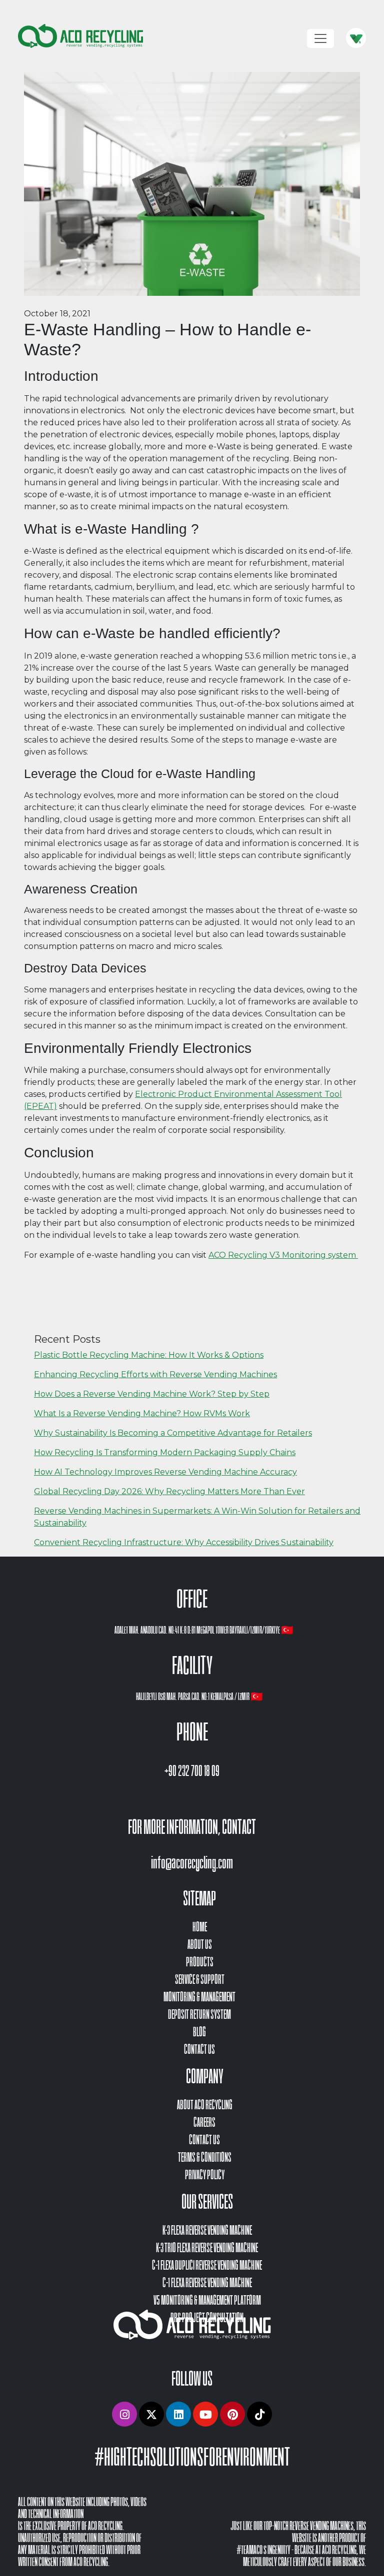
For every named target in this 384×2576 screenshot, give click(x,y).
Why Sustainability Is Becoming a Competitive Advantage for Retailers (173, 1433)
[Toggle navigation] (320, 38)
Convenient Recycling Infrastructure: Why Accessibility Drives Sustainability (184, 1542)
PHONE (192, 1732)
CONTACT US (199, 2050)
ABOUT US (200, 1945)
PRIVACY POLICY (205, 2175)
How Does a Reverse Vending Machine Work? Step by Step (152, 1394)
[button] (124, 2414)
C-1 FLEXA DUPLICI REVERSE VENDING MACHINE (207, 2265)
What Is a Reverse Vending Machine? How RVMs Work (142, 1413)
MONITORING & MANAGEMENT (199, 1997)
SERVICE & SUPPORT (200, 1980)
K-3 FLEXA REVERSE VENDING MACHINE (207, 2230)
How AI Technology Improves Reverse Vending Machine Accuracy (165, 1472)
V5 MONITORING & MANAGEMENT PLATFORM (207, 2300)
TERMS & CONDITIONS (205, 2157)
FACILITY (192, 1666)
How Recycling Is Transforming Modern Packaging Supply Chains (165, 1452)
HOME (200, 1927)
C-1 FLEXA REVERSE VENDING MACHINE (207, 2283)
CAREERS (204, 2123)
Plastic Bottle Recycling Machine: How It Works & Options (149, 1355)
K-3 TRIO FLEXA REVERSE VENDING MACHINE (207, 2248)
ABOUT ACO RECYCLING (205, 2105)
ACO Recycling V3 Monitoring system (283, 1255)
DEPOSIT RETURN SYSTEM (199, 2015)
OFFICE (192, 1599)
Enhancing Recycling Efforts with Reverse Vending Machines (155, 1374)
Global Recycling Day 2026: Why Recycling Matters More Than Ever (169, 1491)
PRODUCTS (200, 1962)
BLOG (199, 2032)
